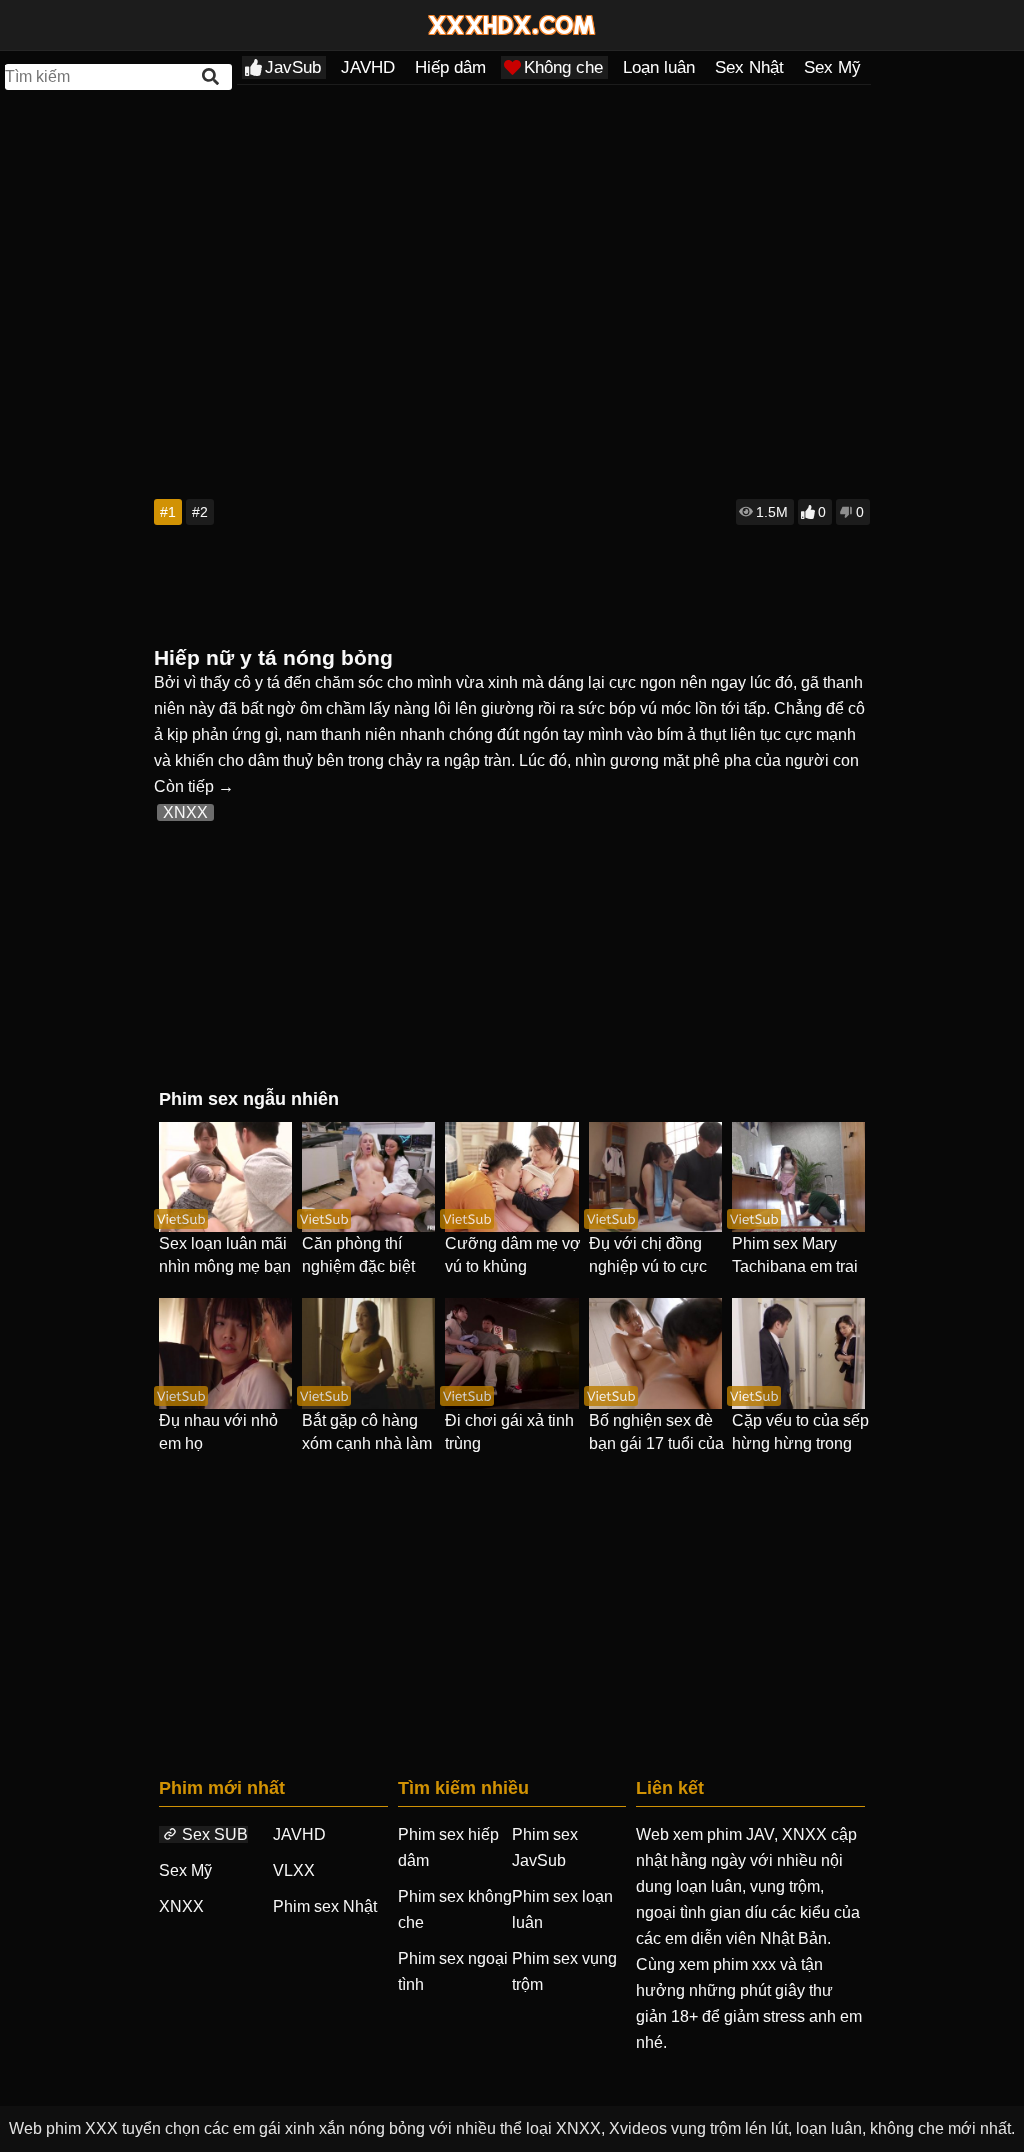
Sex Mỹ (832, 67)
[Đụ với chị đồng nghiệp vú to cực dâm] (655, 1177)
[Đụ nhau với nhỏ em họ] (225, 1353)
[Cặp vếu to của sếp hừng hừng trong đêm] (798, 1353)
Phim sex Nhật (325, 1906)
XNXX (185, 812)
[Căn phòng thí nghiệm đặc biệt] (368, 1177)
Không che (563, 67)
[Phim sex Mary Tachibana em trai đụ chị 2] (798, 1177)
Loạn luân (659, 67)
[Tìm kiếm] (212, 76)
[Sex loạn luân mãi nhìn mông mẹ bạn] (225, 1177)
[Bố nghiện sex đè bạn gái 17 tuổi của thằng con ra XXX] (655, 1353)
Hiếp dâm (450, 67)
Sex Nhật (749, 67)
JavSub (293, 67)
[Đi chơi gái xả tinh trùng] (511, 1353)
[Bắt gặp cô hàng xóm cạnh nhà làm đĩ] (368, 1353)
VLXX (294, 1870)
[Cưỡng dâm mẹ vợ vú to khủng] (511, 1177)
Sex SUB (215, 1834)
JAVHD (368, 67)
